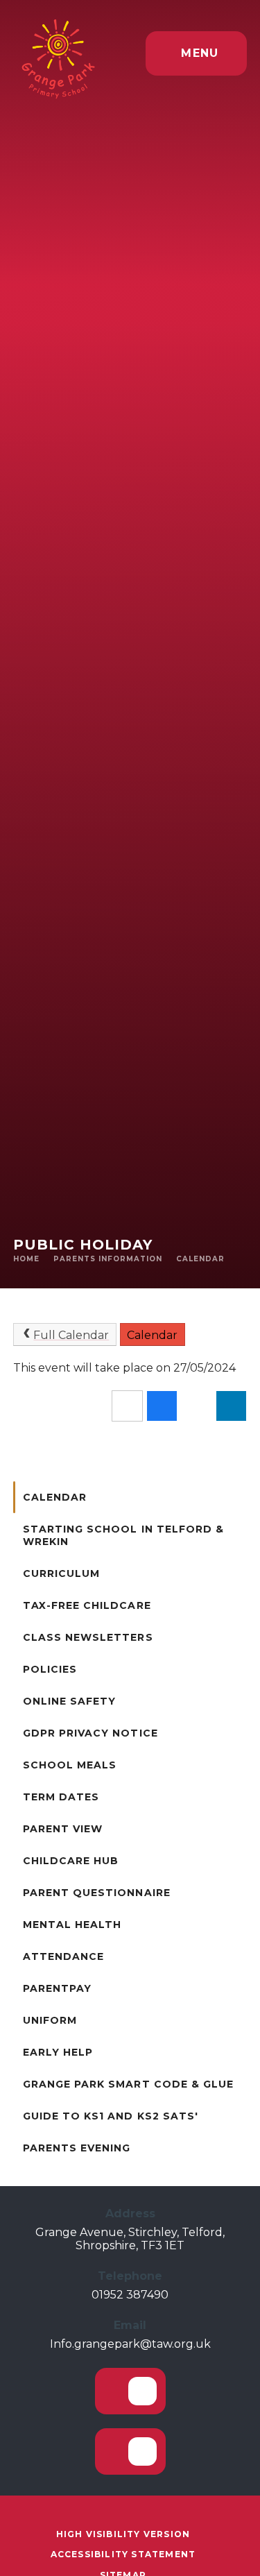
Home (26, 1259)
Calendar (200, 1259)
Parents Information (108, 1259)
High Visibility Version (123, 2534)
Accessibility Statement (123, 2554)
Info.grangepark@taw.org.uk (130, 2344)
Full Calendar (71, 1335)
